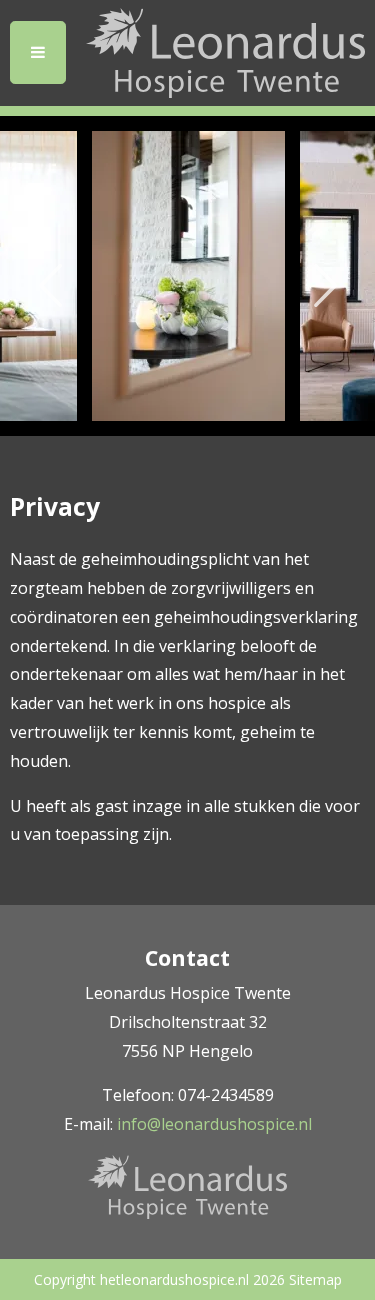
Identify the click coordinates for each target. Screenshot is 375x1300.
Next (325, 276)
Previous (50, 276)
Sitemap (315, 1279)
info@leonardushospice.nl (214, 1124)
